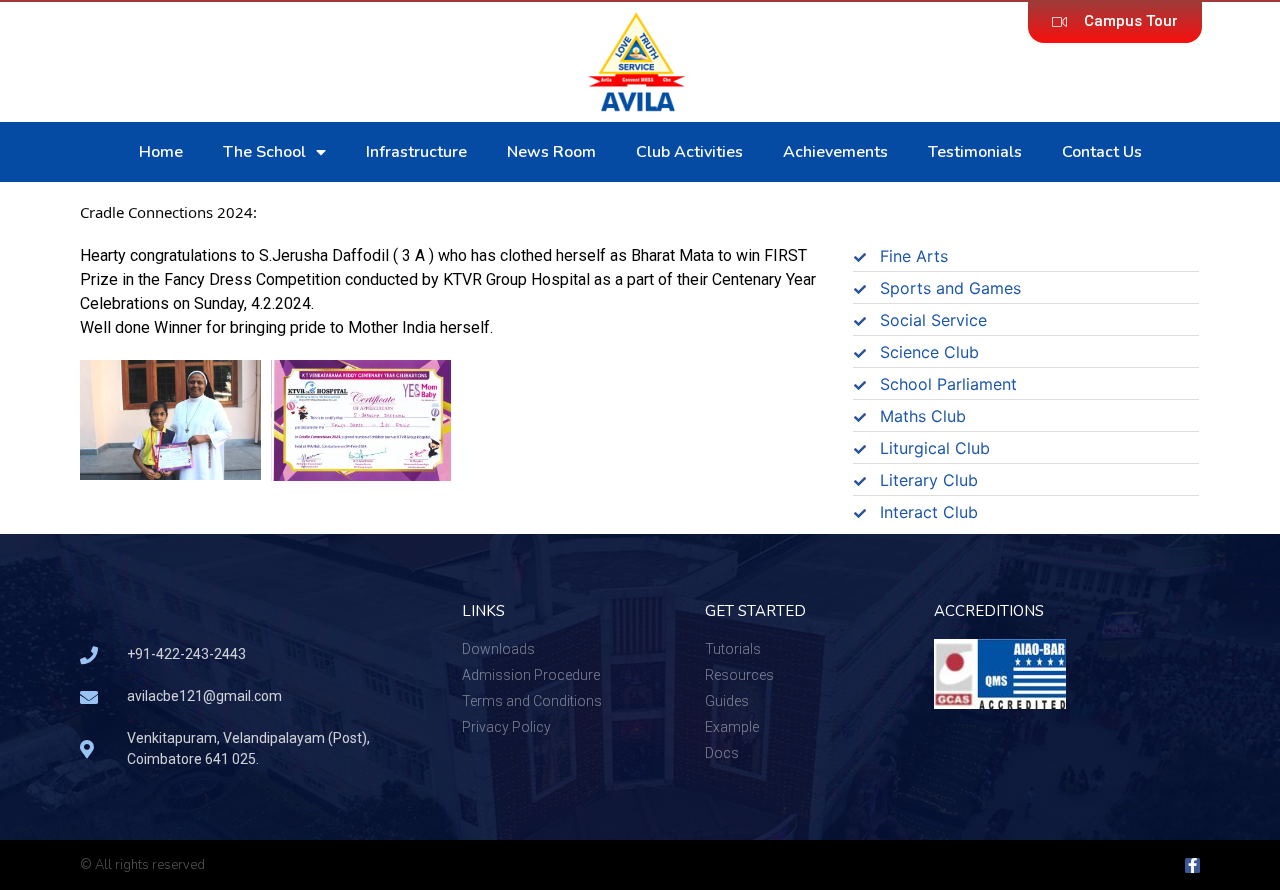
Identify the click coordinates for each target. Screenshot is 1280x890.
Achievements (835, 152)
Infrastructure (416, 152)
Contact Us (1102, 152)
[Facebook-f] (1192, 865)
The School (264, 152)
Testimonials (975, 152)
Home (161, 152)
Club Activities (689, 152)
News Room (551, 152)
